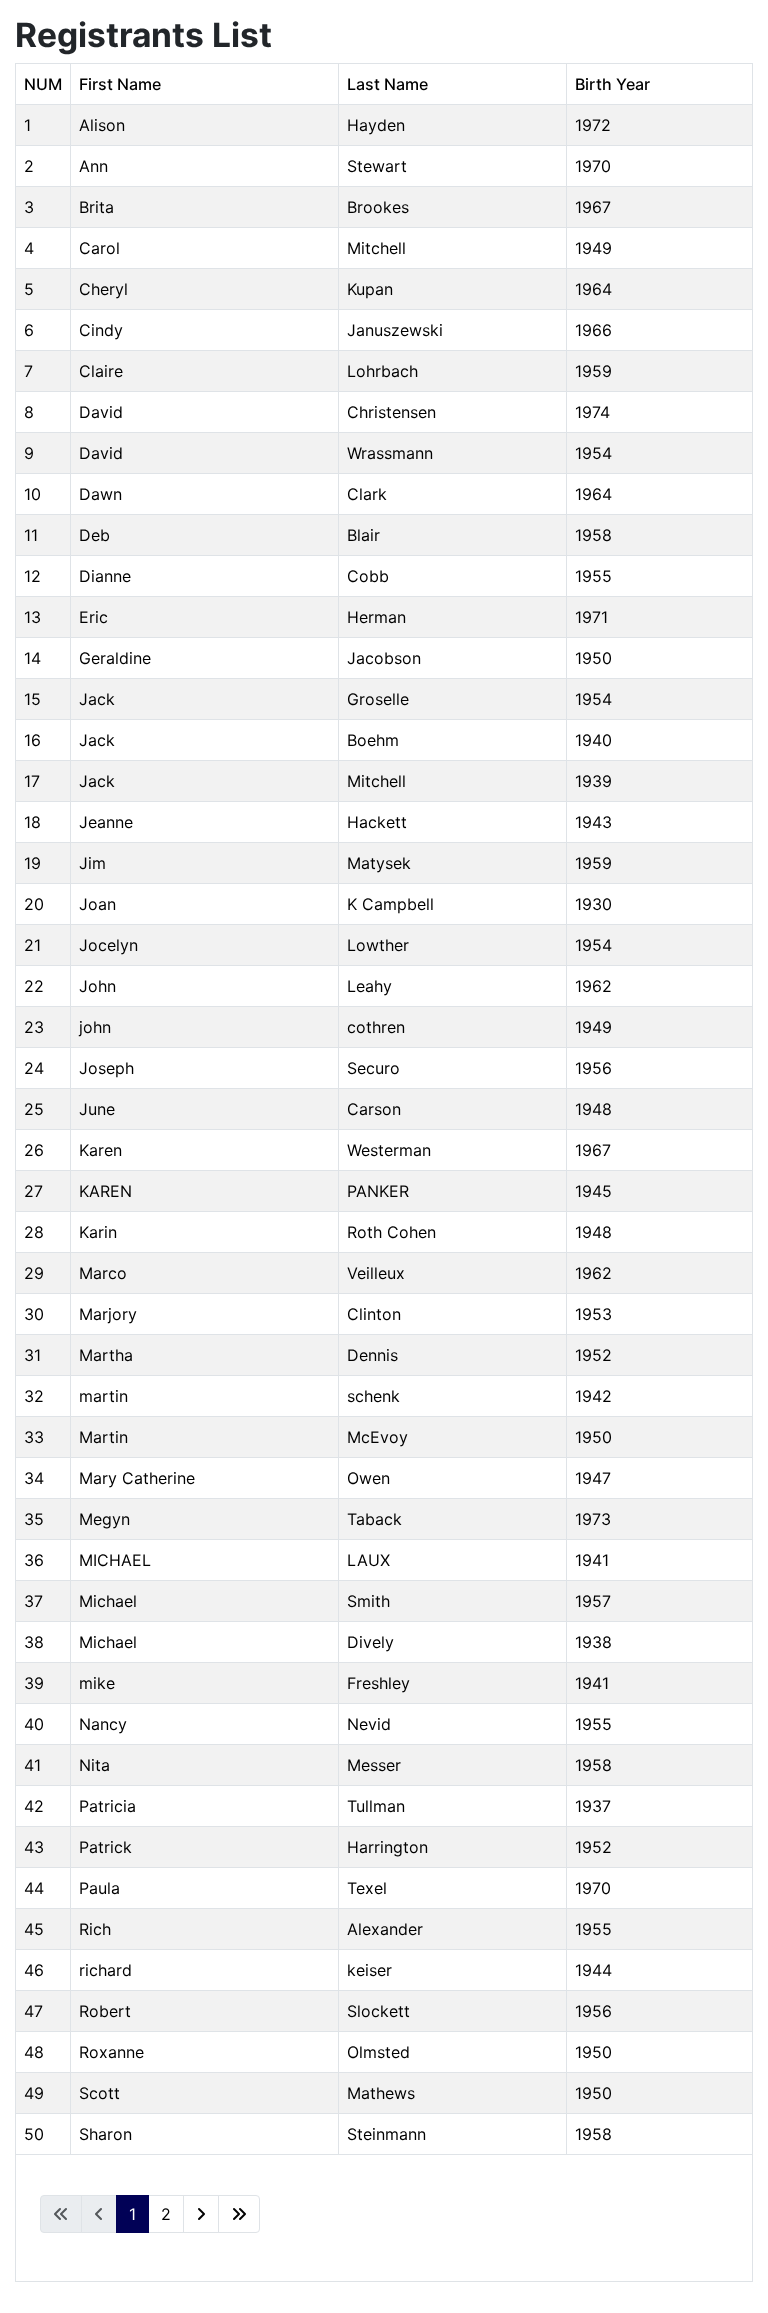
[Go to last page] (239, 2214)
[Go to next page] (201, 2214)
